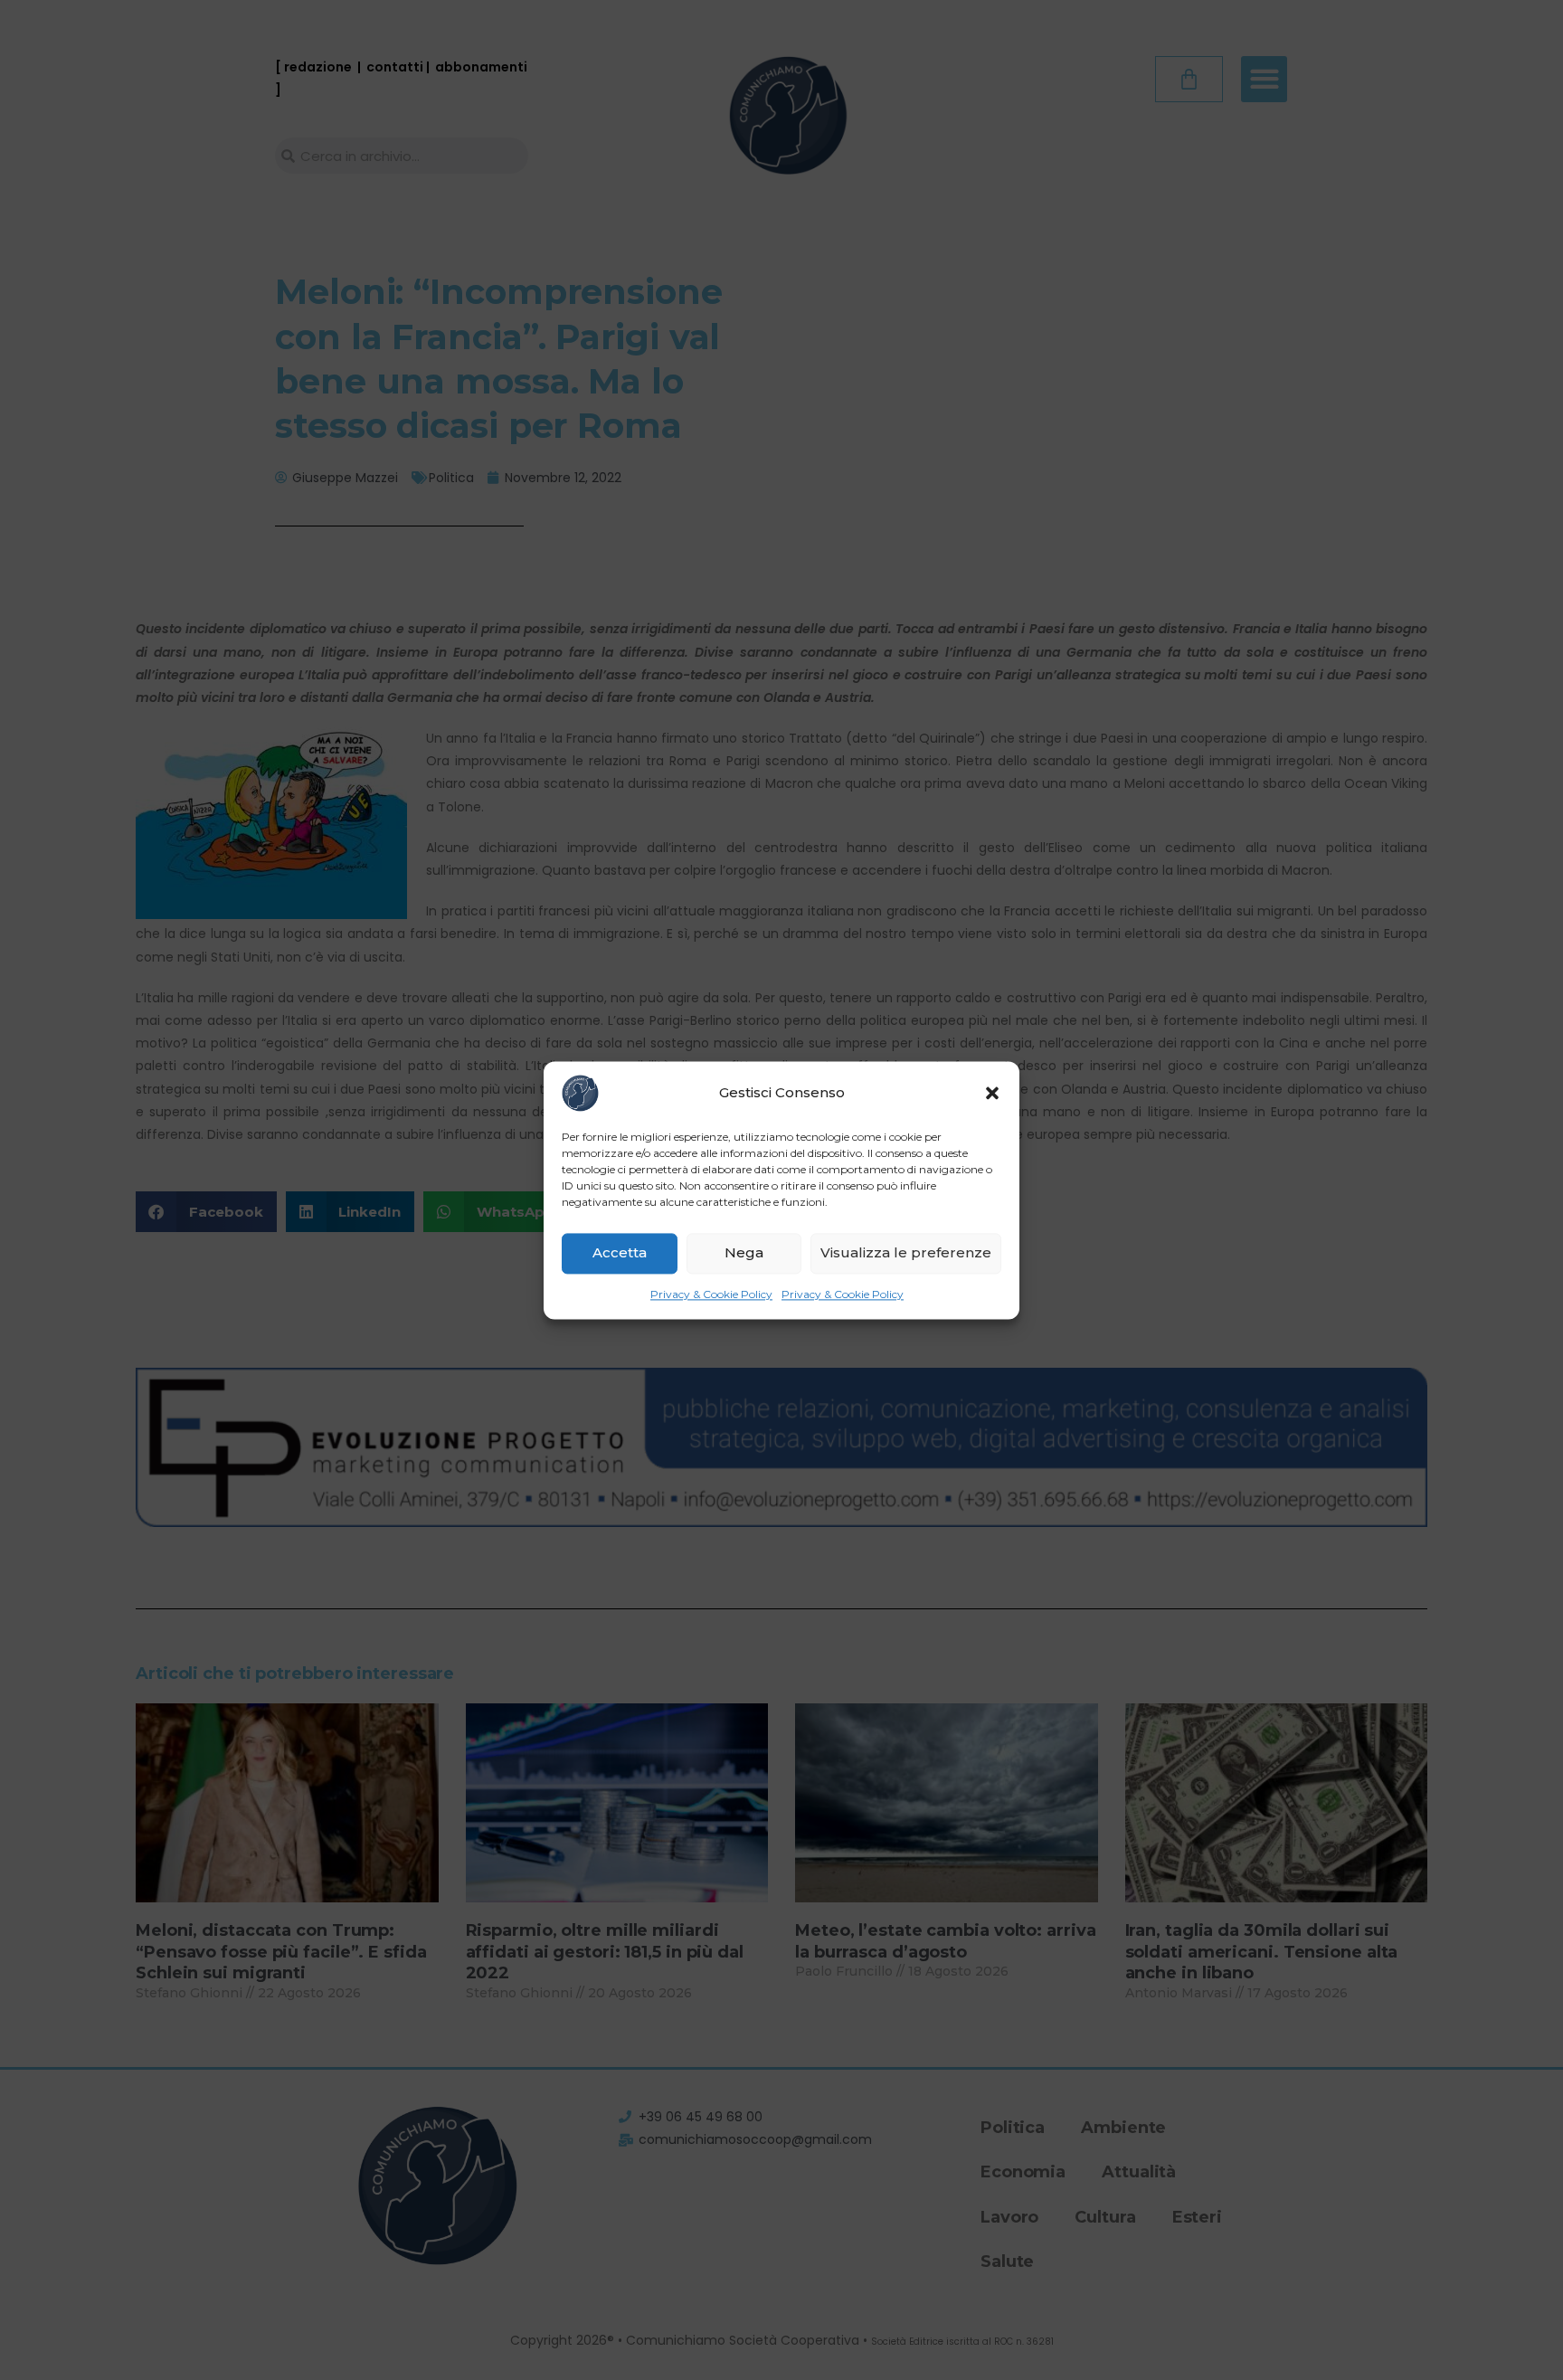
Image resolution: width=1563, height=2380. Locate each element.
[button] (992, 1093)
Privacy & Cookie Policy (711, 1294)
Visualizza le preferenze (906, 1252)
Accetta (620, 1252)
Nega (744, 1252)
